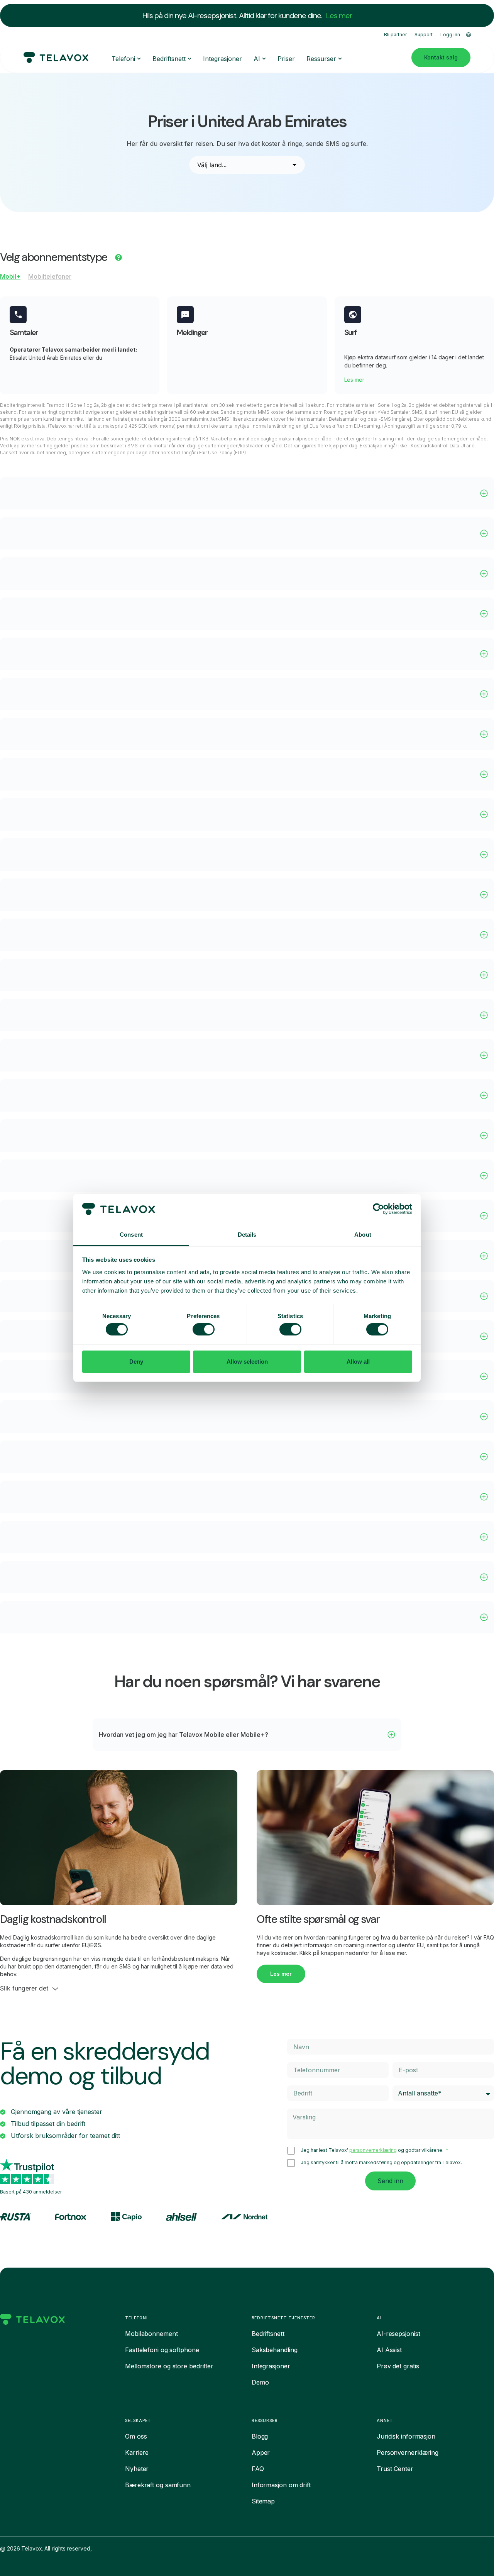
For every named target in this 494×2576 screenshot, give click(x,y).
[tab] (10, 278)
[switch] (204, 1329)
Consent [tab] (131, 1235)
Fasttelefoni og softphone (162, 2350)
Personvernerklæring (408, 2452)
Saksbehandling (275, 2350)
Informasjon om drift (281, 2485)
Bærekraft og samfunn (158, 2485)
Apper (261, 2452)
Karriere (137, 2452)
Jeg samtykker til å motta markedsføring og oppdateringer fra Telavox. (381, 2163)
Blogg (260, 2436)
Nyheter (137, 2469)
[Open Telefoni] (139, 59)
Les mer (339, 15)
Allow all (358, 1362)
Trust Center (395, 2469)
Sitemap (263, 2501)
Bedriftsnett (268, 2334)
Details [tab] (247, 1235)
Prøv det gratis (398, 2366)
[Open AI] (264, 59)
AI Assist (389, 2350)
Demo (260, 2382)
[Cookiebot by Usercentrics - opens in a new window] (378, 1209)
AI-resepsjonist (398, 2334)
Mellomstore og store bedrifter (169, 2366)
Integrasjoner (271, 2366)
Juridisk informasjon (406, 2436)
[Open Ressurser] (340, 59)
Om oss (136, 2436)
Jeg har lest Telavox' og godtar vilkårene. (373, 2150)
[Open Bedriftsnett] (189, 59)
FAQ (258, 2469)
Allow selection (247, 1362)
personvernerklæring (373, 2150)
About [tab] (363, 1235)
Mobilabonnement (151, 2334)
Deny (136, 1362)
